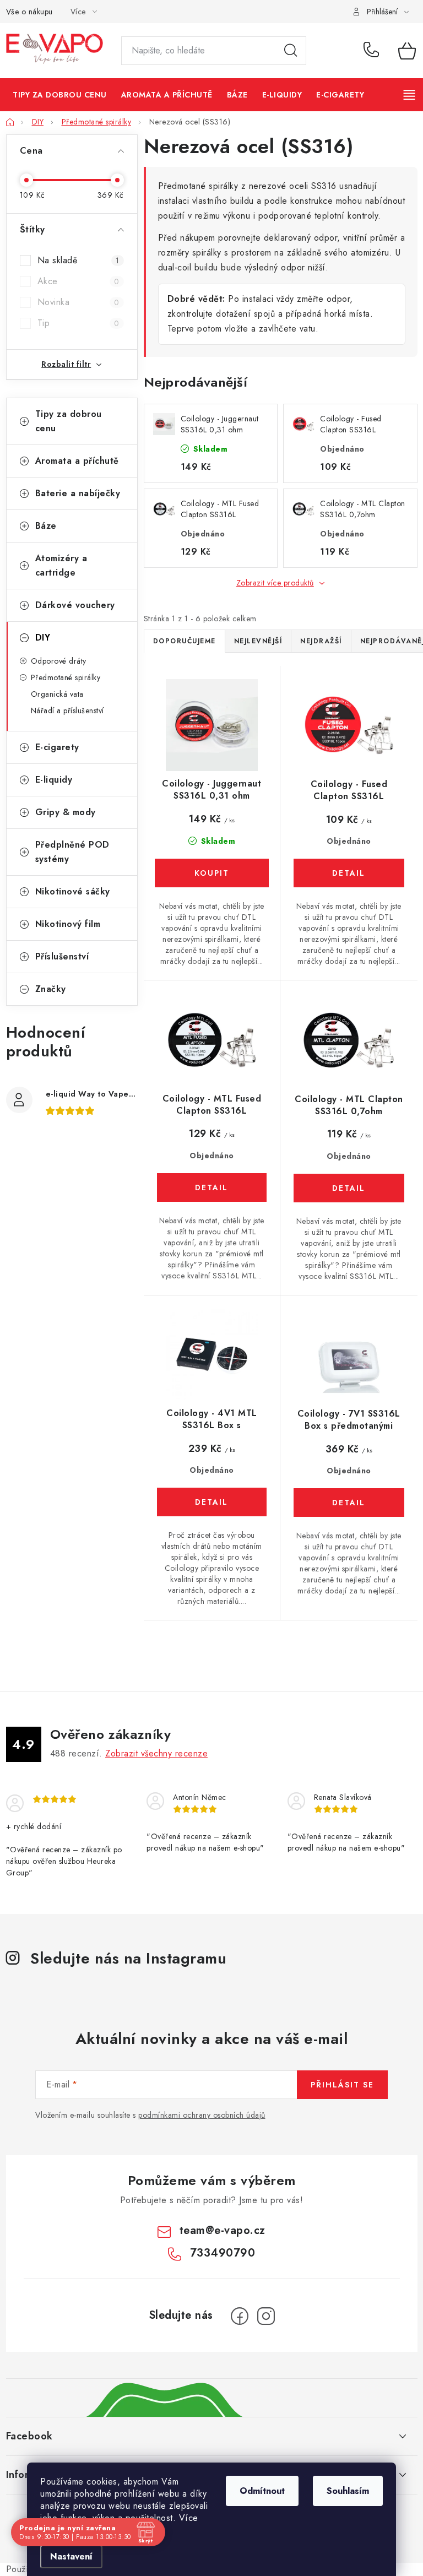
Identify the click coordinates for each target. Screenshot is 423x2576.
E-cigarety (57, 747)
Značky (51, 989)
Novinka (78, 302)
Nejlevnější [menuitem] (258, 641)
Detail (349, 873)
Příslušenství (62, 956)
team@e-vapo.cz (223, 2230)
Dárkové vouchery (75, 605)
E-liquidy (54, 780)
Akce (78, 281)
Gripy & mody (66, 812)
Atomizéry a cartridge (61, 565)
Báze (46, 526)
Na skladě (78, 260)
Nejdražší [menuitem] (321, 641)
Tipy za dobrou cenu (69, 421)
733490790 (373, 51)
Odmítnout (262, 2491)
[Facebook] (240, 2316)
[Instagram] (266, 2316)
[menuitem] (60, 95)
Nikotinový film (68, 924)
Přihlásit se (342, 2085)
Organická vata (57, 694)
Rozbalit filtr (66, 364)
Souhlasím (348, 2491)
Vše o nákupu (29, 12)
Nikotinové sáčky (73, 891)
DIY (43, 638)
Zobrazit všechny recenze (156, 1753)
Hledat (291, 51)
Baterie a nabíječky (78, 493)
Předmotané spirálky (66, 677)
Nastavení (71, 2556)
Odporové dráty (59, 661)
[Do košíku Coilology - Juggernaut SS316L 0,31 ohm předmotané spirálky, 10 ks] (212, 873)
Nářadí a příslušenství (67, 711)
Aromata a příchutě (77, 461)
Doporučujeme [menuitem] (185, 641)
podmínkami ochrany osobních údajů (202, 2115)
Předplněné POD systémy (72, 852)
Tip (78, 323)
